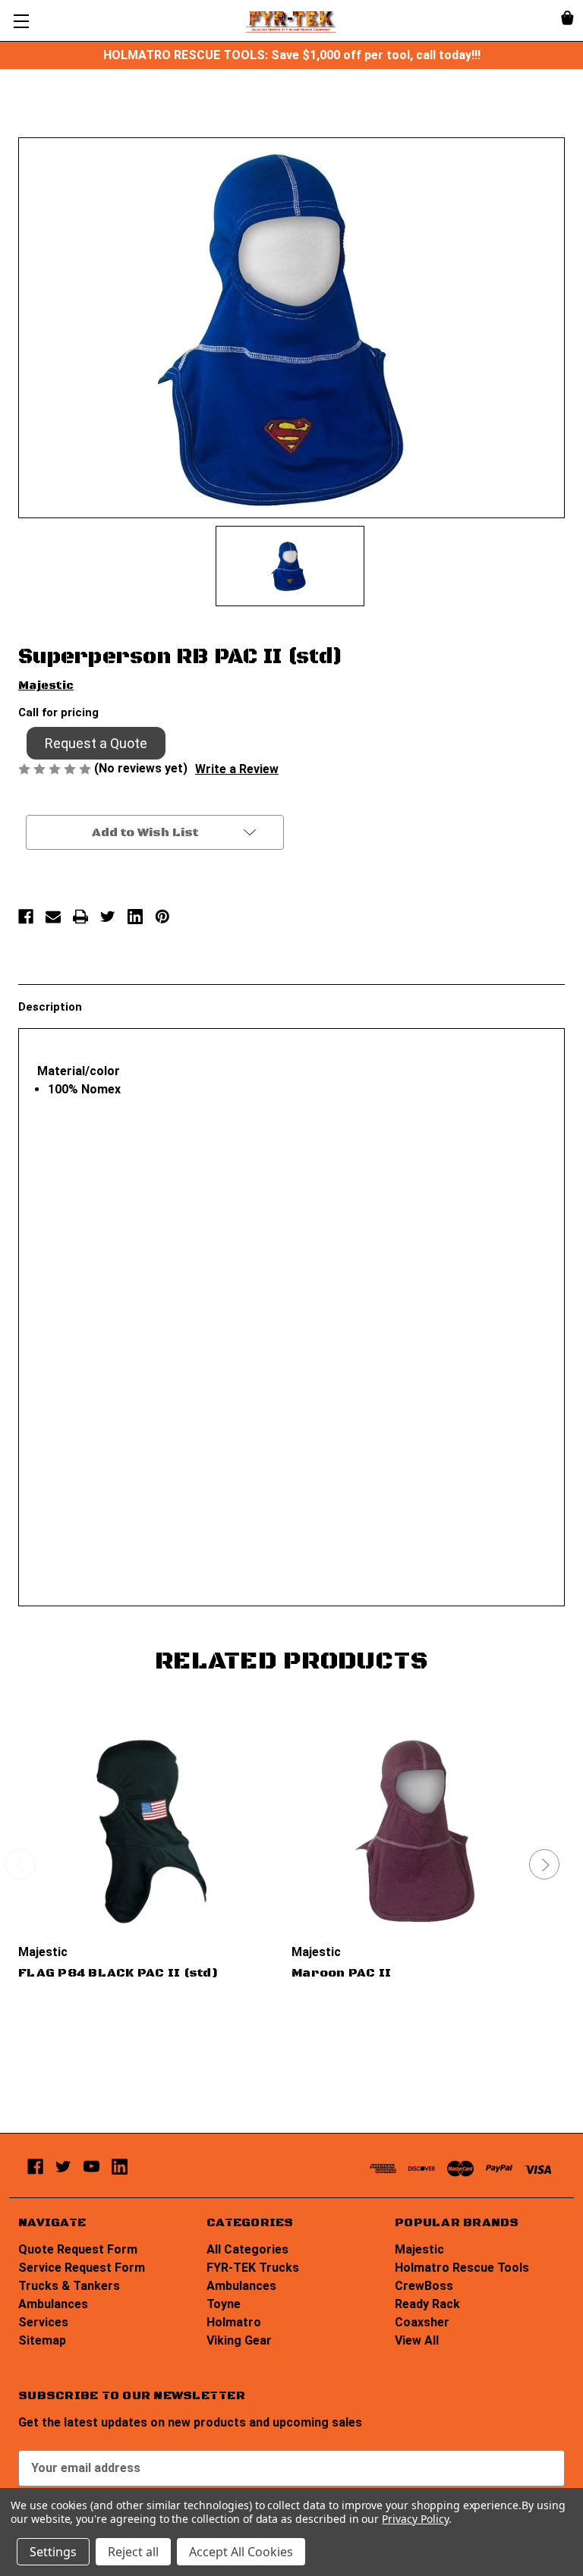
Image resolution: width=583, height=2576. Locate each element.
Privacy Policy (415, 2519)
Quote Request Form (78, 2249)
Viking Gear (239, 2340)
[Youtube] (91, 2167)
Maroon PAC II (341, 1973)
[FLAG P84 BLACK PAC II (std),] (146, 1832)
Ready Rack (427, 2304)
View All (417, 2340)
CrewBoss (424, 2286)
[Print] (80, 917)
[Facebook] (26, 917)
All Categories (247, 2249)
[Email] (53, 917)
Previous (20, 1864)
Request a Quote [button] (96, 743)
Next (544, 1864)
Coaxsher (422, 2322)
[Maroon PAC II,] (419, 1832)
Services (43, 2322)
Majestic (419, 2249)
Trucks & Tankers (69, 2286)
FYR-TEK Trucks (253, 2268)
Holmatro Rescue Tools (462, 2268)
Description (50, 1007)
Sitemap (42, 2340)
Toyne (224, 2304)
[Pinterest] (162, 917)
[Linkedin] (135, 917)
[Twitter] (108, 917)
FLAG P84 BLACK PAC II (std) (118, 1973)
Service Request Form (82, 2268)
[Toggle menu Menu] (21, 21)
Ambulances (53, 2304)
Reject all (133, 2552)
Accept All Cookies (241, 2552)
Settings (53, 2552)
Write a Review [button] (237, 769)
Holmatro (234, 2322)
